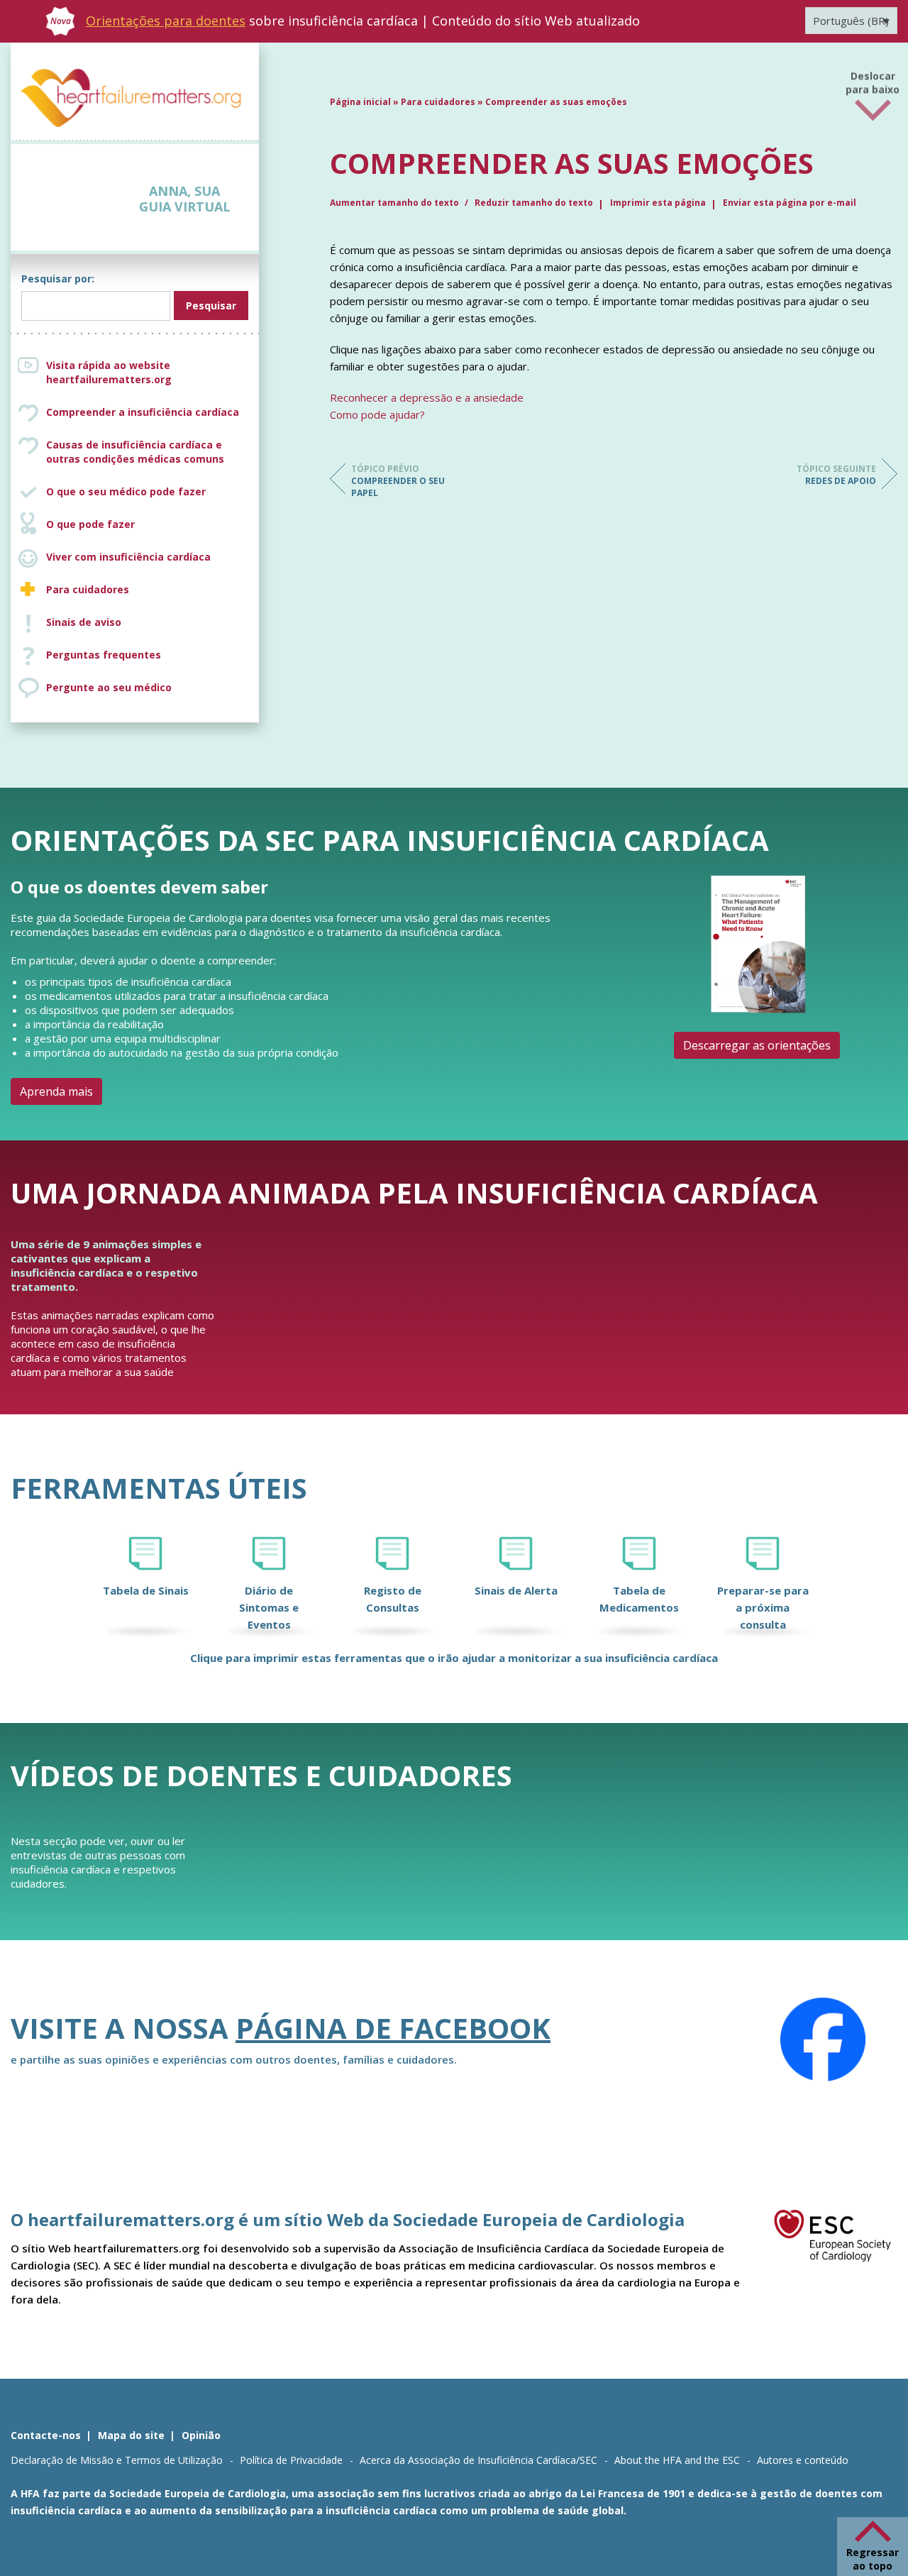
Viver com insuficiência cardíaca (128, 557)
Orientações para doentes (166, 21)
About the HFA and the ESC (677, 2460)
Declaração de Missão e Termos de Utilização (117, 2460)
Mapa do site (131, 2435)
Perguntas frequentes (104, 655)
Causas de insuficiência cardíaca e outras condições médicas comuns (135, 452)
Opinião (201, 2435)
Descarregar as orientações (757, 1045)
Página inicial (360, 102)
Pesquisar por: (58, 279)
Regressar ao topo (873, 2559)
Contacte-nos (46, 2435)
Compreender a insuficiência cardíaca (143, 412)
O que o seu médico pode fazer (126, 491)
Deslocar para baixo (873, 78)
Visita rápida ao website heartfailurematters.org (109, 372)
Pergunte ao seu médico (109, 687)
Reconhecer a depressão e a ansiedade (427, 397)
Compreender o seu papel (398, 481)
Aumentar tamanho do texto (395, 203)
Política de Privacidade (291, 2460)
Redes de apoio (836, 475)
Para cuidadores (88, 589)
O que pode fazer (90, 524)
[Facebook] (823, 2040)
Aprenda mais (56, 1091)
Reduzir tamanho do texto (534, 203)
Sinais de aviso (84, 622)
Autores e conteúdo (803, 2460)
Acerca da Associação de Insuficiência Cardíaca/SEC (478, 2460)
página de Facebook (393, 2028)
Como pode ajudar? (377, 414)
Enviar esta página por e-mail (790, 203)
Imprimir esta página (658, 203)
